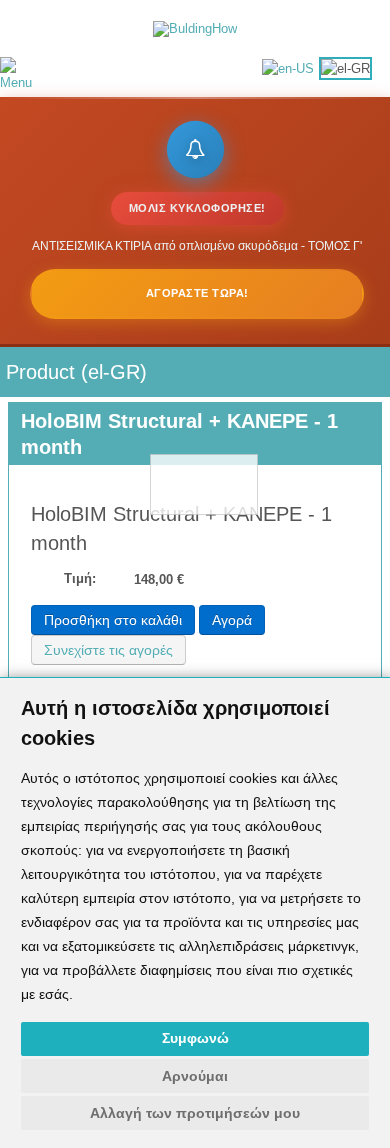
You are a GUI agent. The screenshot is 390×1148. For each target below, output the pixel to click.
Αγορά (232, 620)
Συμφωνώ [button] (195, 1038)
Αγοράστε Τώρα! (197, 293)
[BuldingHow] (195, 27)
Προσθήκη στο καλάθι (113, 620)
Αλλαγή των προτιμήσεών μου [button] (195, 1113)
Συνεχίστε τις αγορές (108, 650)
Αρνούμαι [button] (195, 1076)
